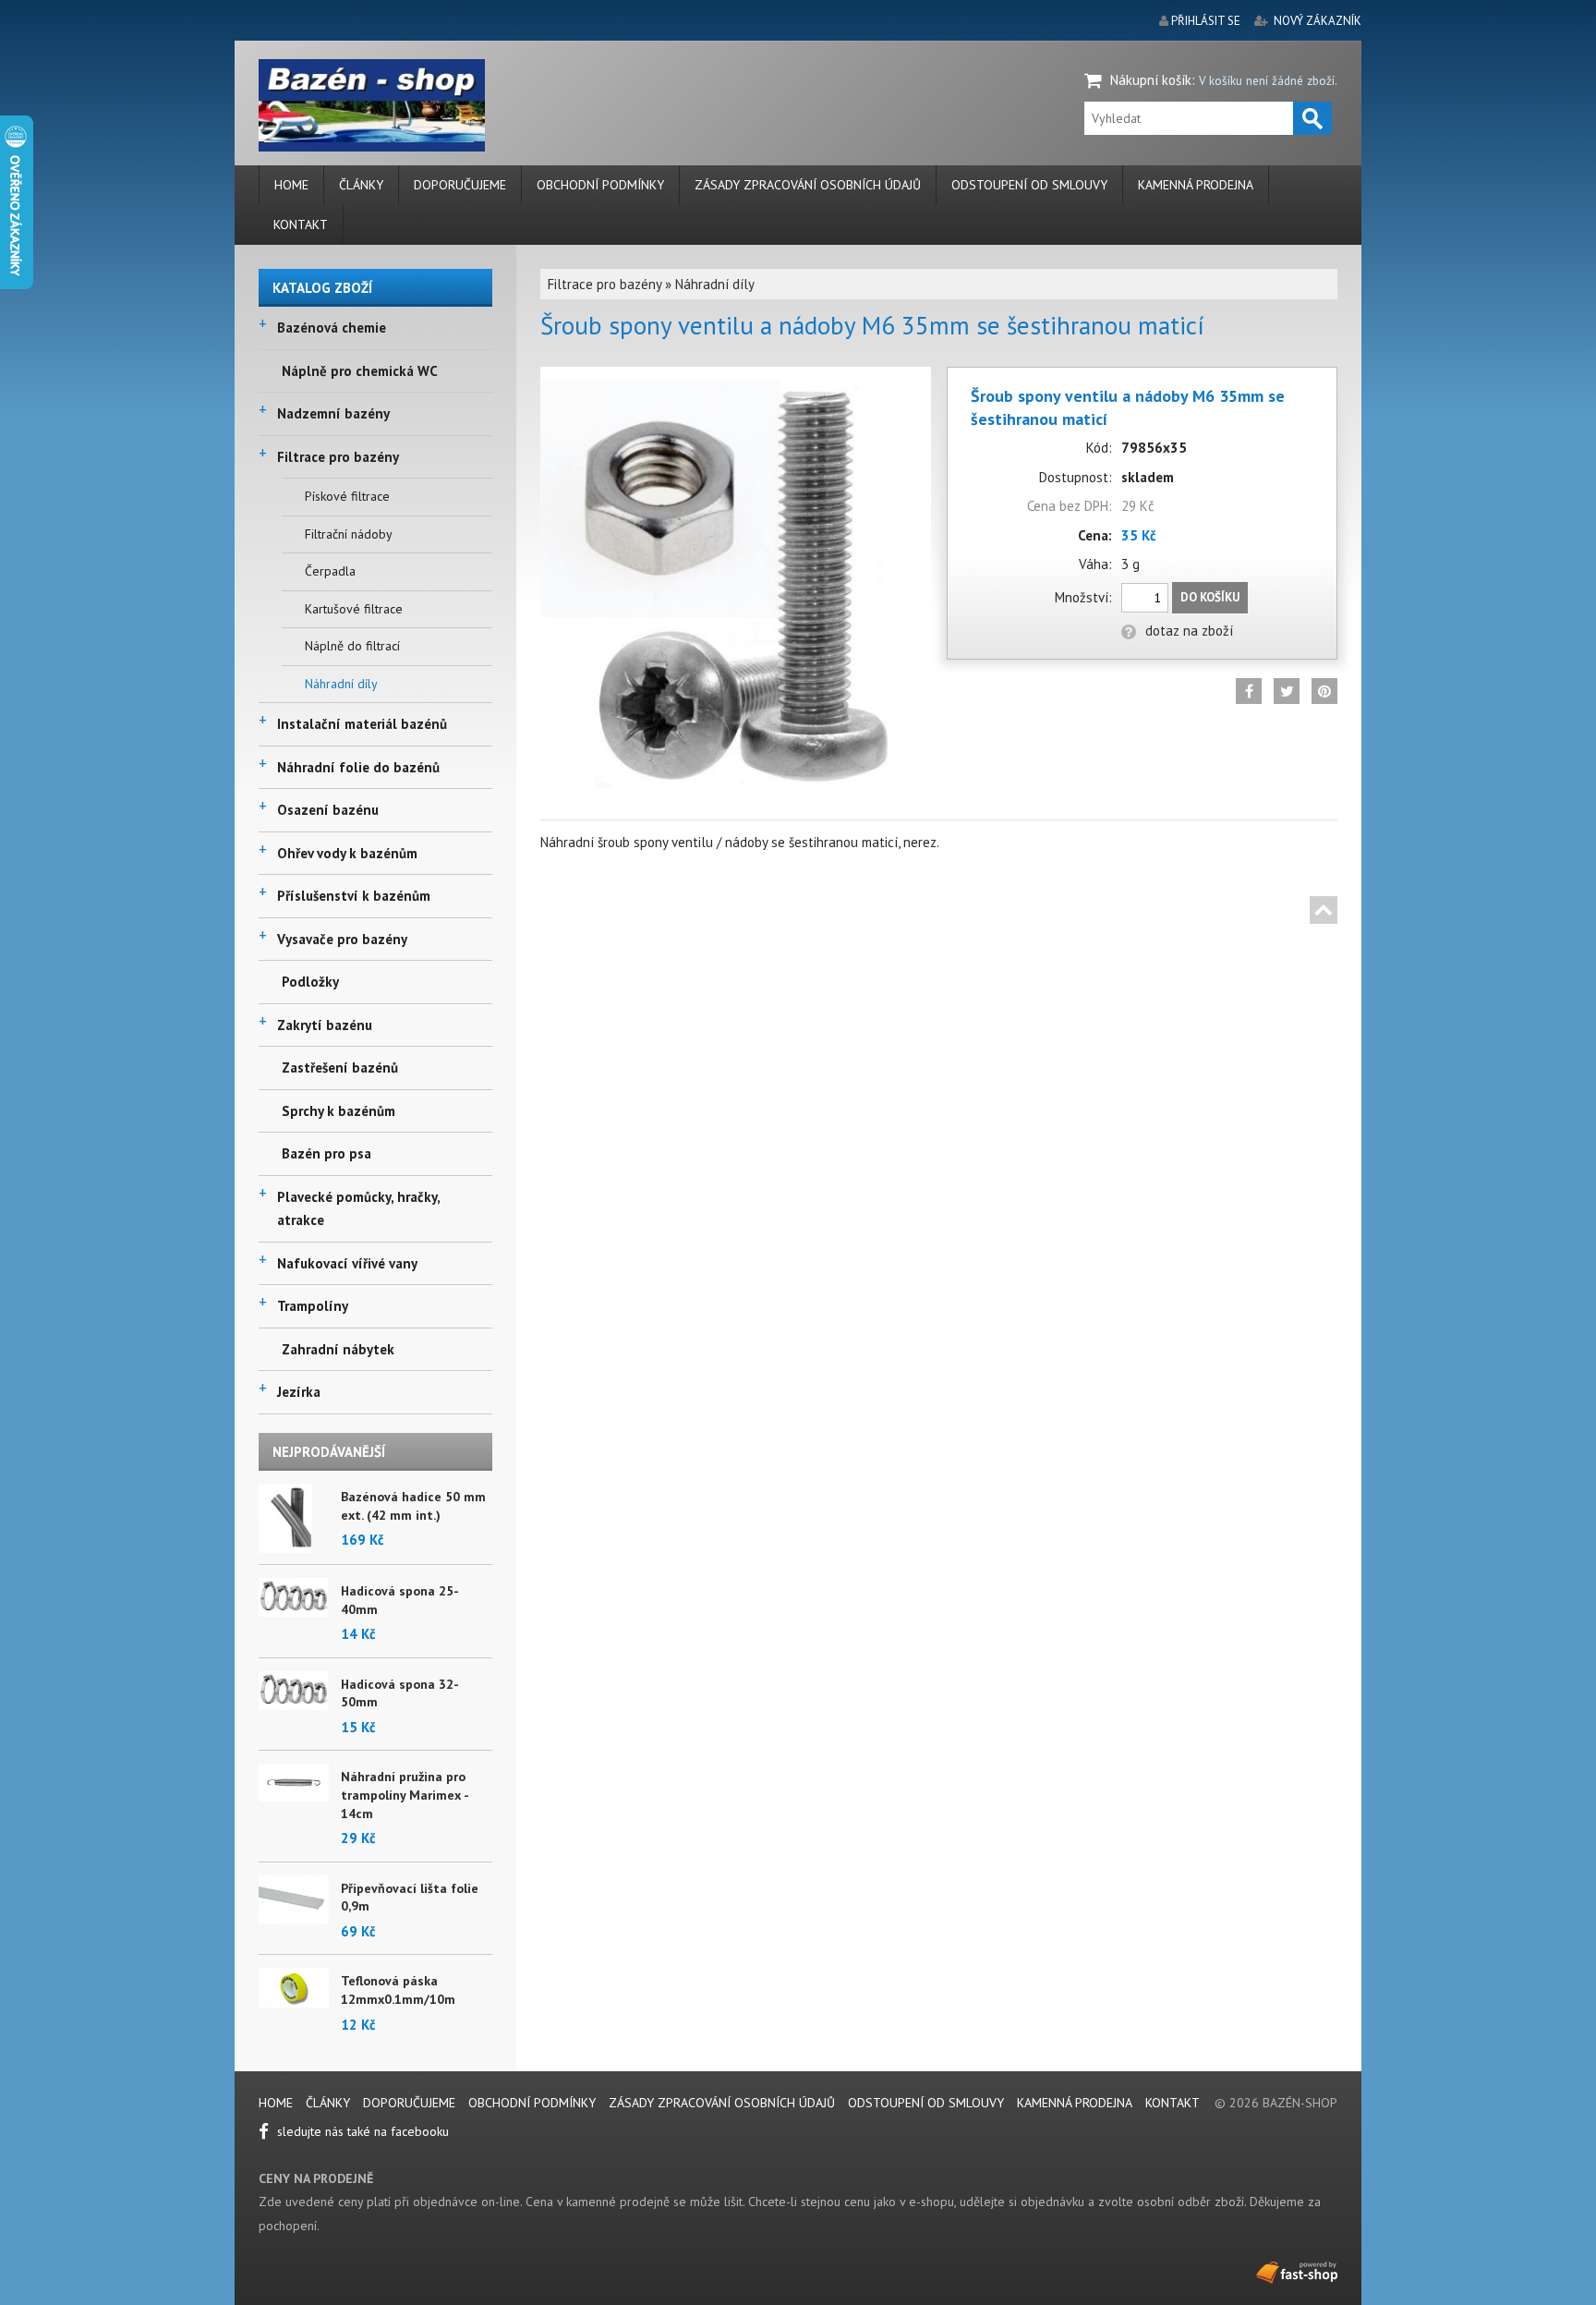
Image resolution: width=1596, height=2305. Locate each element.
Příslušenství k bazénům (354, 896)
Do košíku (1210, 597)
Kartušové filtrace (354, 609)
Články (361, 185)
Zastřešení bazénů (340, 1068)
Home (291, 185)
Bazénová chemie (332, 328)
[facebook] (1249, 691)
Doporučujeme (460, 185)
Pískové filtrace (347, 496)
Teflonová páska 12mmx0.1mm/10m (398, 1990)
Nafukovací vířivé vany (347, 1263)
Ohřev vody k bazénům (347, 853)
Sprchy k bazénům (339, 1111)
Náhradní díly (341, 684)
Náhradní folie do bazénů (358, 767)
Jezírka (299, 1392)
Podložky (310, 982)
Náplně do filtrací (352, 646)
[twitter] (1287, 691)
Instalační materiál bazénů (362, 724)
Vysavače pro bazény (342, 939)
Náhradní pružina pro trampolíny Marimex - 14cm (405, 1795)
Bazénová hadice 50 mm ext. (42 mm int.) (413, 1506)
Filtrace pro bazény (338, 457)
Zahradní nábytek (338, 1349)
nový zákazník (1318, 21)
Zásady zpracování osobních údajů (808, 185)
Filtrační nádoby (349, 534)
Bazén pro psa (326, 1153)
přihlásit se (1206, 21)
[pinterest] (1324, 691)
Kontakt (301, 224)
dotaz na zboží (1189, 631)
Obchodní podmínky (600, 185)
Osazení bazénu (328, 810)
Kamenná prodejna (1196, 185)
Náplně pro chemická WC (360, 371)
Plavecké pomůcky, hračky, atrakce (358, 1209)
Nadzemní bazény (333, 413)
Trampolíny (313, 1306)
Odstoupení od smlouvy (1029, 185)
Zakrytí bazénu (325, 1025)
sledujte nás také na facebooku (361, 2131)
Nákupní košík (1151, 80)
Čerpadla (330, 571)
